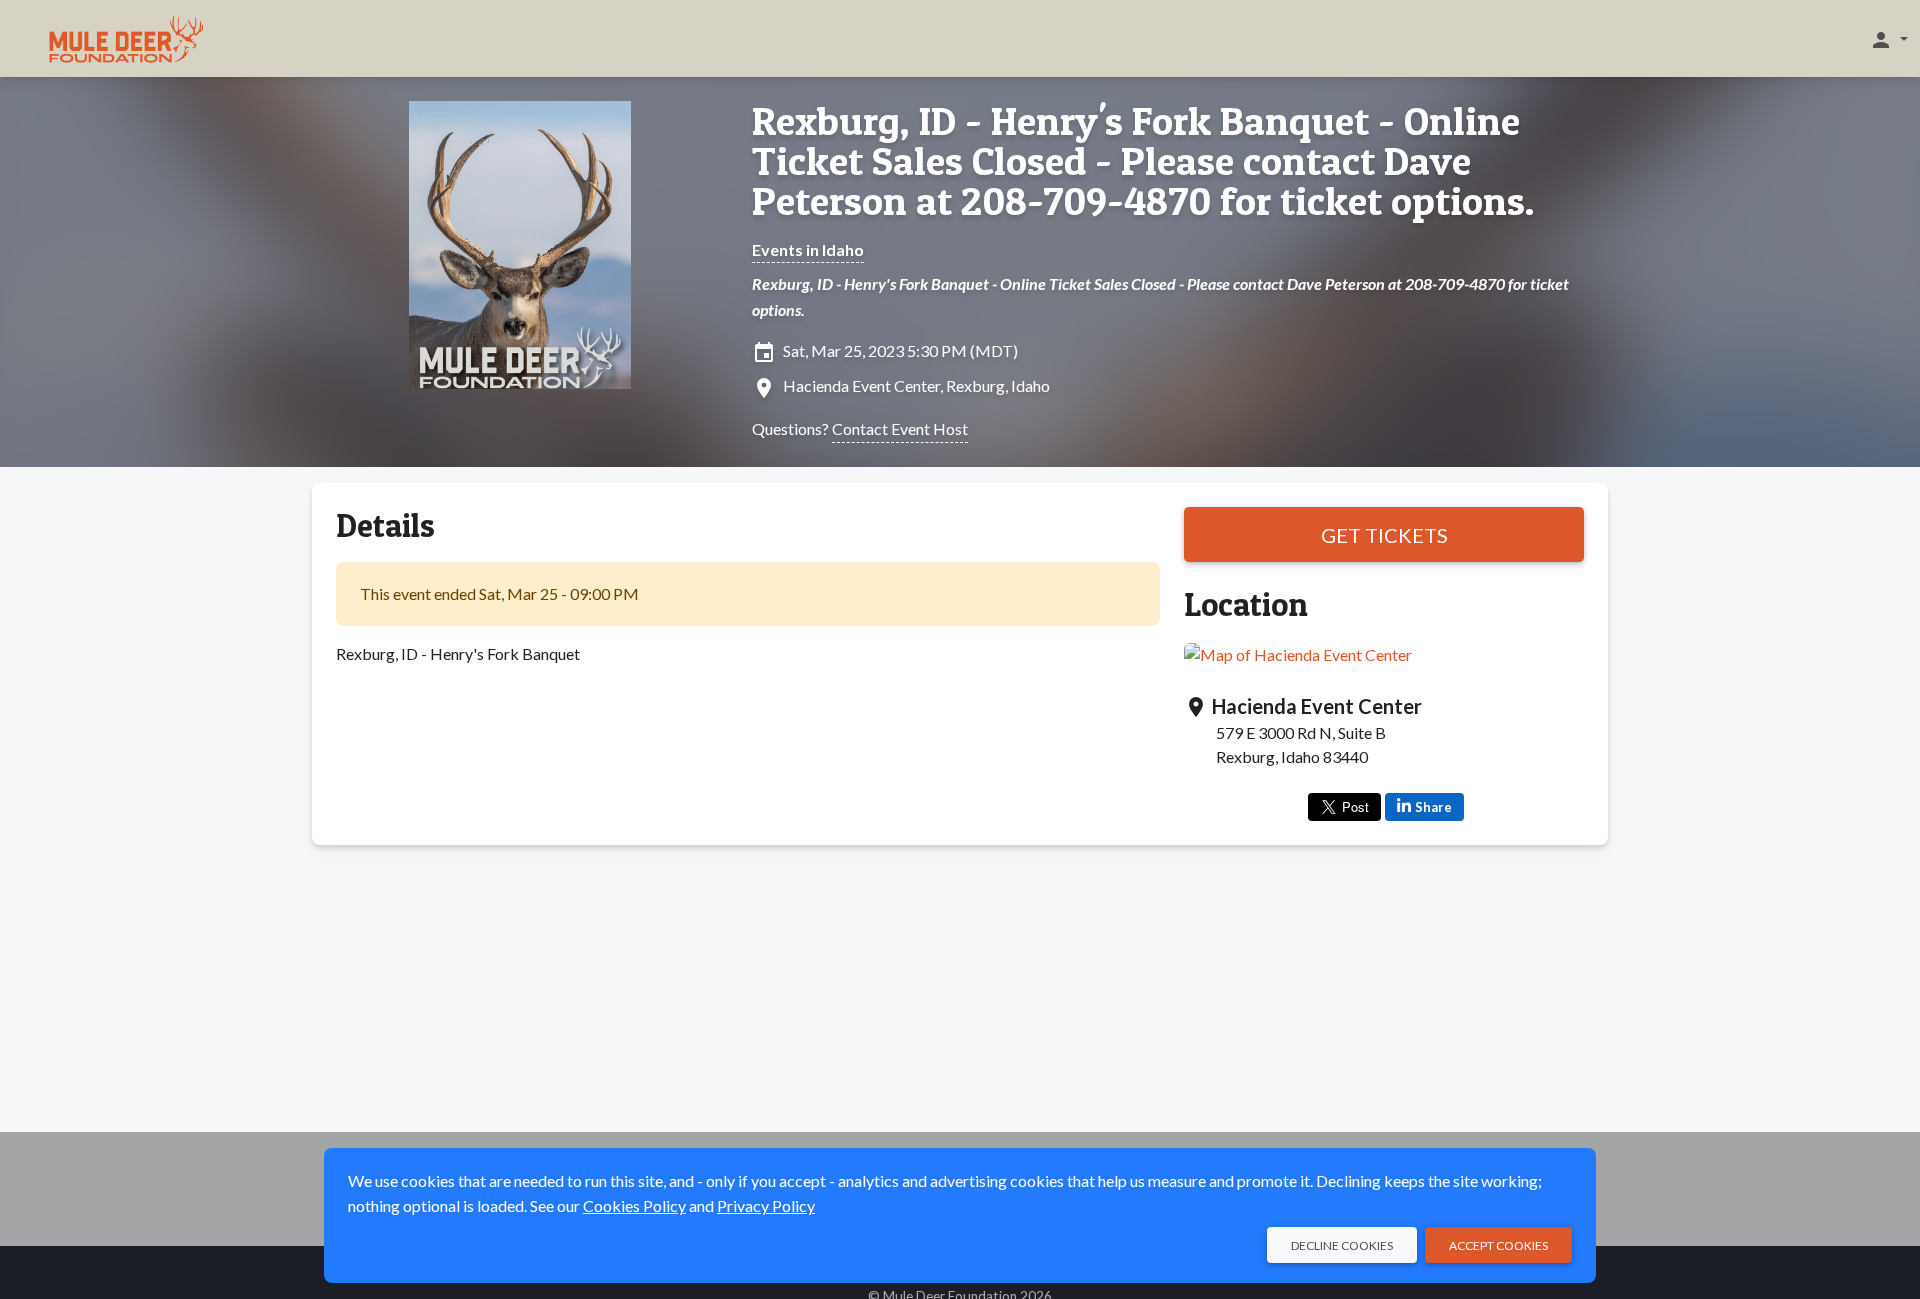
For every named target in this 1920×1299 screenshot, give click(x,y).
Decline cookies (1342, 1245)
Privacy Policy (766, 1205)
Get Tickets (1384, 535)
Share (1433, 807)
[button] (1888, 39)
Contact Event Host (900, 428)
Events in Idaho (808, 249)
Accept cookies (1498, 1245)
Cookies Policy (634, 1205)
